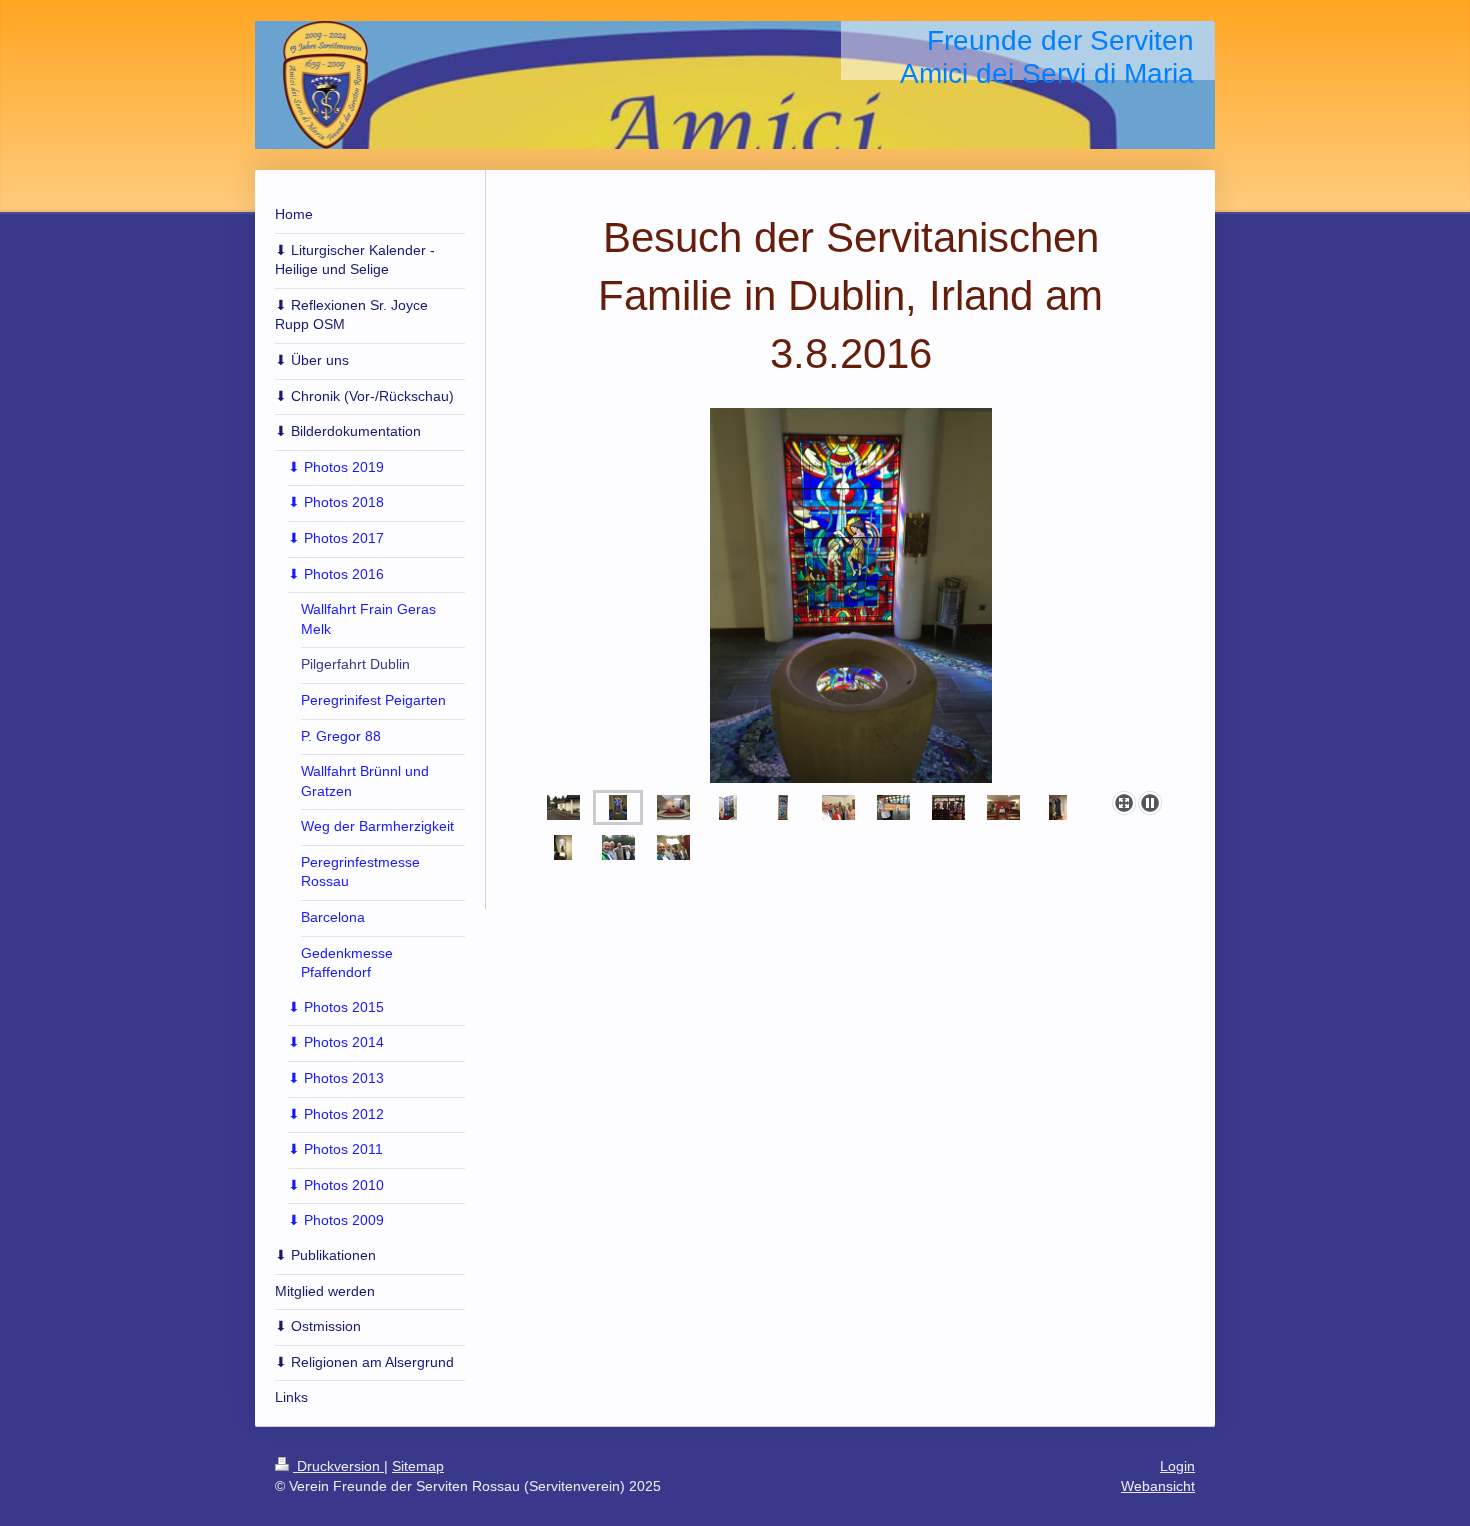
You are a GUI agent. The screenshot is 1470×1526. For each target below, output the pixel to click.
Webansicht (1158, 1486)
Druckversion (338, 1466)
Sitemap (418, 1466)
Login (1177, 1466)
